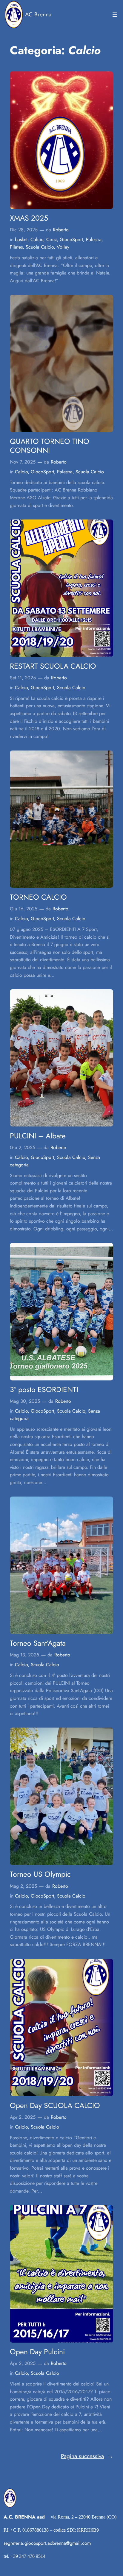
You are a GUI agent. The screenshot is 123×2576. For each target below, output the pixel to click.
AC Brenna (38, 14)
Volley (63, 247)
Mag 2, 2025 (23, 1886)
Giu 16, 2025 (24, 909)
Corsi (51, 239)
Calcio (37, 239)
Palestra (94, 239)
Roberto (61, 230)
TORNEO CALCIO (38, 897)
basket (21, 239)
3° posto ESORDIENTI (44, 1390)
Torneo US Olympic (40, 1874)
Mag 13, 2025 (24, 1655)
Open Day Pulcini (37, 2352)
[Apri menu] (115, 15)
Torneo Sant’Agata (38, 1643)
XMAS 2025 (29, 218)
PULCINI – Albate (38, 1136)
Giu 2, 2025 (23, 1147)
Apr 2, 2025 (23, 2117)
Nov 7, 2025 (23, 462)
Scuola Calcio (40, 247)
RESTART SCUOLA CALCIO (53, 666)
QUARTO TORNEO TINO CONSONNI (50, 446)
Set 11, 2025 (23, 678)
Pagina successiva (87, 2456)
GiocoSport (71, 239)
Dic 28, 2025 (24, 230)
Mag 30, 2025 (25, 1401)
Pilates (16, 247)
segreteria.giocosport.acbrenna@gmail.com (47, 2543)
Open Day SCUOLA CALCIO (55, 2106)
